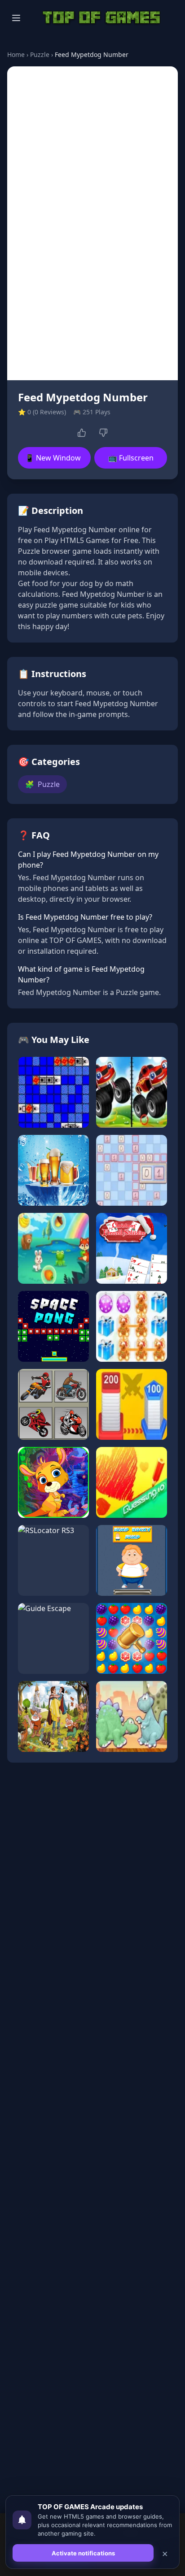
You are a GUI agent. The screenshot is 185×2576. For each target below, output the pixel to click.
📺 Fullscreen (131, 458)
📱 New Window (53, 458)
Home (16, 54)
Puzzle (40, 54)
